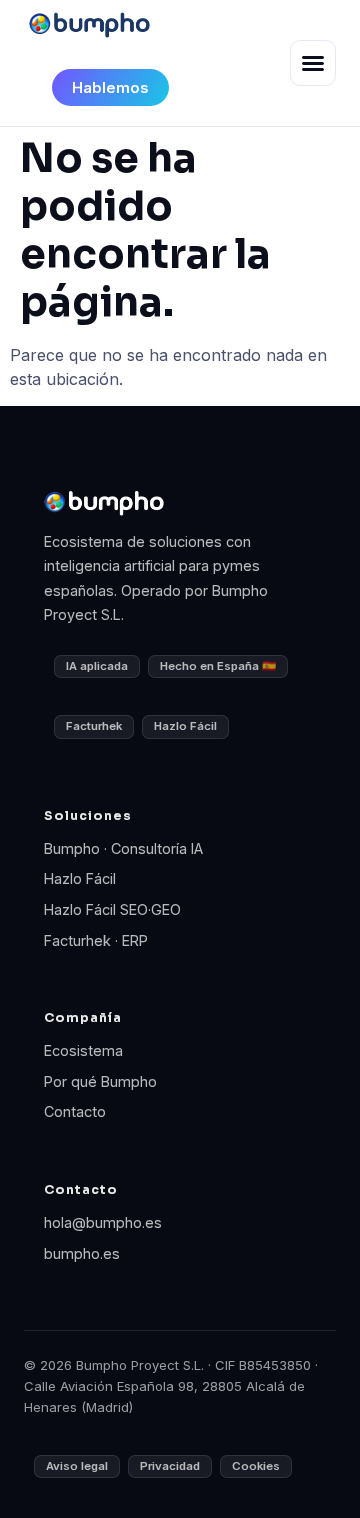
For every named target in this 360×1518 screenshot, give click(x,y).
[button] (313, 63)
